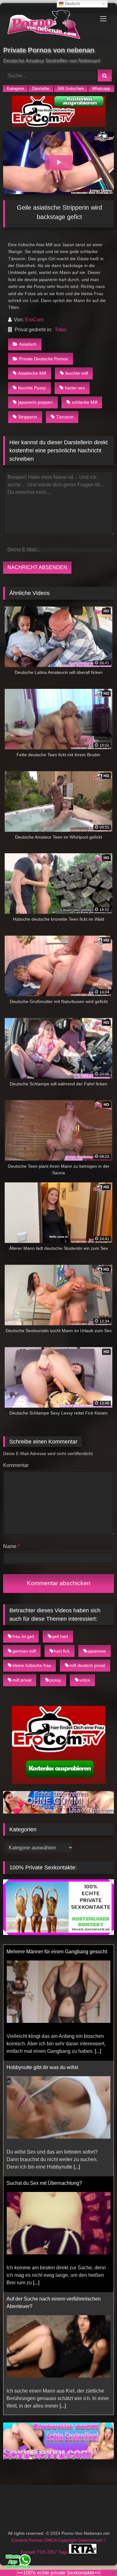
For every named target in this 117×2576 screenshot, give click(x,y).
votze (85, 1680)
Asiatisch (28, 344)
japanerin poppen (35, 402)
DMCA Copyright (61, 2540)
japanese (97, 1651)
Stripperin (28, 417)
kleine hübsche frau (32, 1665)
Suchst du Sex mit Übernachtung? (44, 2183)
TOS (42, 2552)
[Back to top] (98, 2557)
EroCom (34, 320)
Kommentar (16, 1465)
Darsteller (41, 88)
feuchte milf (77, 373)
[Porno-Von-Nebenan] (48, 26)
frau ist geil (23, 1636)
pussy (55, 1680)
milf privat (22, 1680)
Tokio (61, 330)
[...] (98, 2051)
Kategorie (15, 88)
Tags (64, 2552)
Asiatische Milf (32, 373)
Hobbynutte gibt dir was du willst (42, 2067)
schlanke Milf (85, 402)
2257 (53, 2552)
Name (11, 1546)
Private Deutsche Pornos (44, 359)
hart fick (62, 1651)
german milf (24, 1651)
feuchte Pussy (32, 388)
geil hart (60, 1636)
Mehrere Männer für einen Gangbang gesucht (57, 1952)
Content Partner (28, 2540)
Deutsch (72, 4)
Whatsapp (101, 88)
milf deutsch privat (87, 1665)
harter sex (75, 388)
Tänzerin (65, 417)
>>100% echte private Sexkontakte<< (59, 2573)
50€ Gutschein (71, 88)
